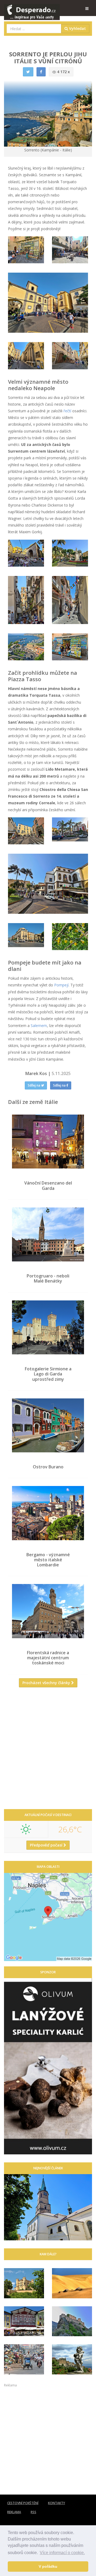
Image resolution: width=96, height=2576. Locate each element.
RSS (33, 2512)
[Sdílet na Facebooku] (41, 72)
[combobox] (34, 29)
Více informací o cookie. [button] (62, 2553)
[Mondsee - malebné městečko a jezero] (24, 2321)
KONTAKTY (57, 2503)
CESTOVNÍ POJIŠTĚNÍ (23, 2503)
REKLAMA (14, 2512)
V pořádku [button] (48, 2566)
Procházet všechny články (47, 1683)
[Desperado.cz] (32, 9)
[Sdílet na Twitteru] (28, 72)
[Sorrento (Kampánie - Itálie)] (26, 250)
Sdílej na (34, 1085)
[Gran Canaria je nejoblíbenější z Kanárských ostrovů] (72, 2283)
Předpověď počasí (47, 1845)
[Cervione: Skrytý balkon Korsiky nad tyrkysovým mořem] (72, 2359)
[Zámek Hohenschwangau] (24, 2283)
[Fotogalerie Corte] (72, 2321)
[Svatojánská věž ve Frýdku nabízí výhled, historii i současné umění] (48, 2207)
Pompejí (61, 985)
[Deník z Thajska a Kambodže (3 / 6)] (24, 2359)
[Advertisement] (48, 1750)
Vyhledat (77, 28)
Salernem (39, 1026)
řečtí (67, 411)
